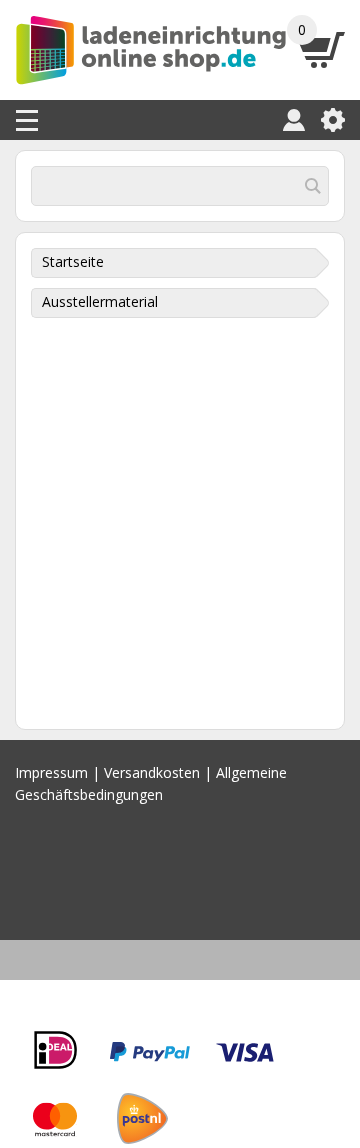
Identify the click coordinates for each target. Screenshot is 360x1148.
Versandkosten (152, 772)
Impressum (51, 772)
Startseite (73, 261)
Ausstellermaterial (100, 301)
